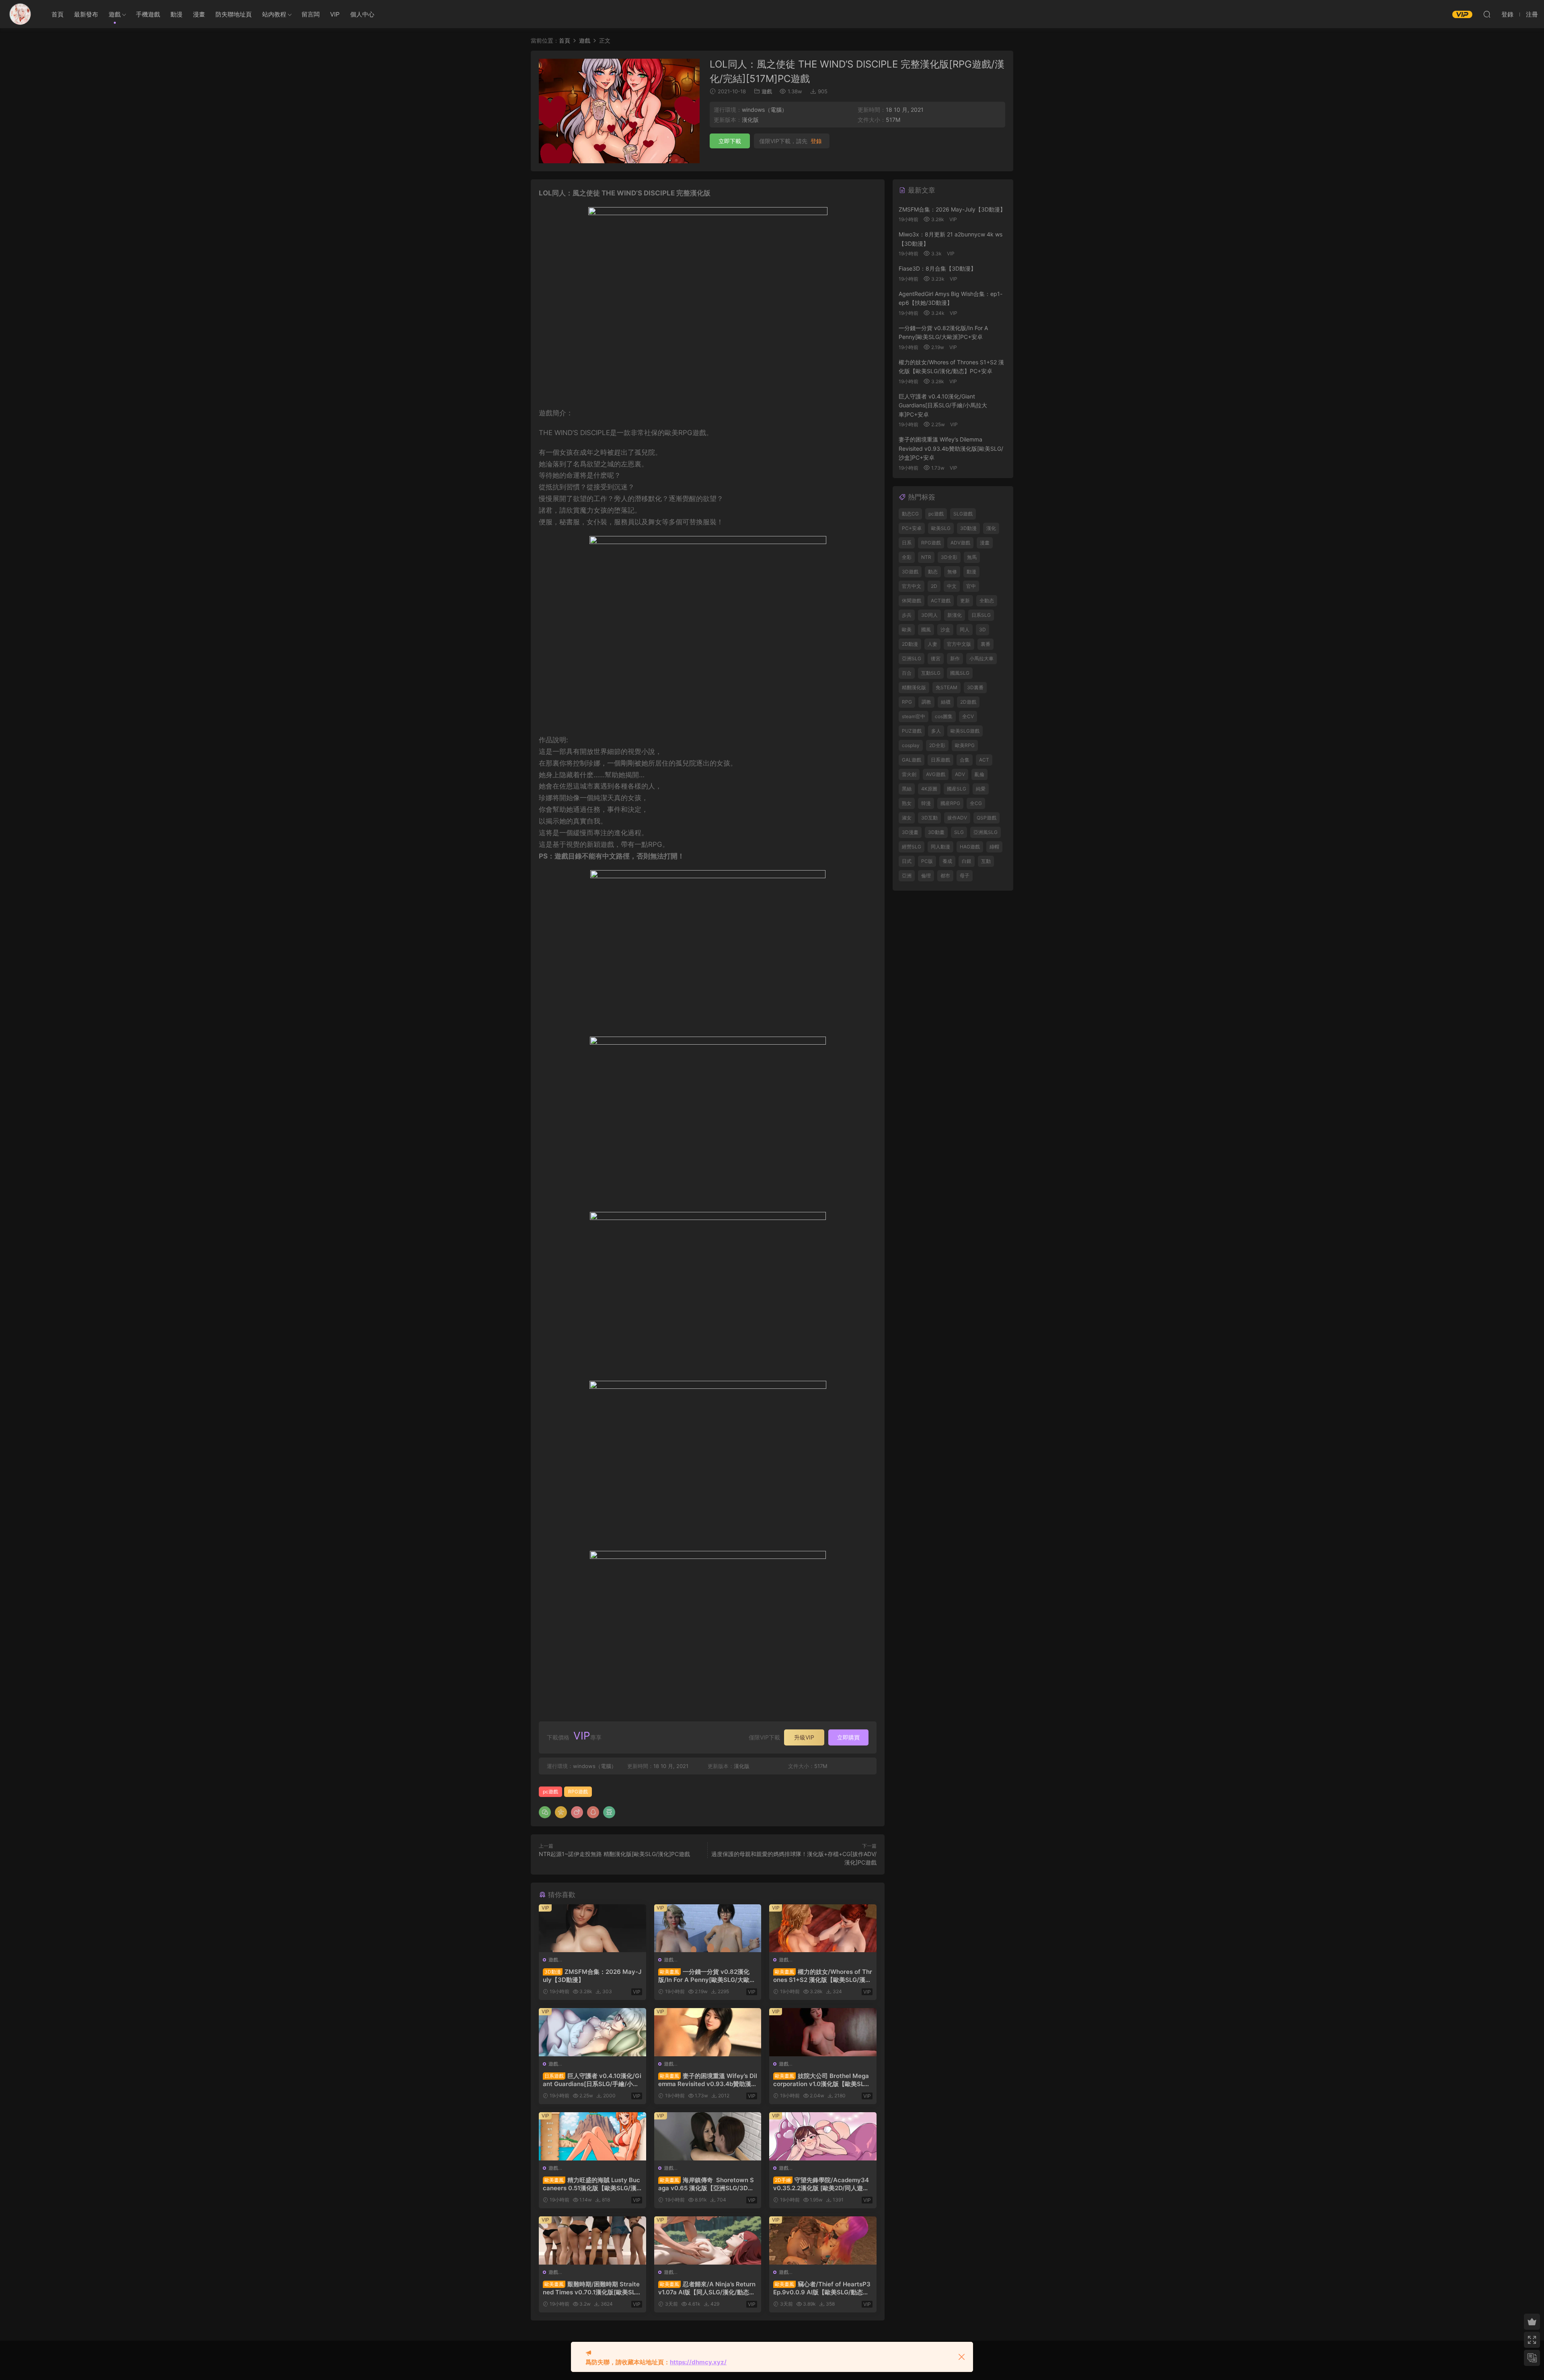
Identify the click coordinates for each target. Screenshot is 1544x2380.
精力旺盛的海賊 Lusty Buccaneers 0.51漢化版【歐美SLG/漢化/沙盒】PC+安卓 (591, 2184)
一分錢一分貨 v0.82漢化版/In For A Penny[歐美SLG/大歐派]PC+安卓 (704, 1976)
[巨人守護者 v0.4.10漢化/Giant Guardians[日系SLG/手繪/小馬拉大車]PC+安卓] (592, 2032)
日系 (907, 543)
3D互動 (929, 818)
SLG (959, 832)
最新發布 (86, 14)
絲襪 (946, 702)
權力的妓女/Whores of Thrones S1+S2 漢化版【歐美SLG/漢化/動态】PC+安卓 (823, 1976)
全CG (976, 803)
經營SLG (912, 847)
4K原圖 (929, 789)
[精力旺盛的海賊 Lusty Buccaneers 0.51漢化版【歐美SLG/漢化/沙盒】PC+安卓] (592, 2136)
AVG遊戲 (936, 774)
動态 (933, 572)
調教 (926, 702)
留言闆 (311, 14)
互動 (986, 861)
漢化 (991, 528)
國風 (926, 629)
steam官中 (914, 716)
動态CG (910, 514)
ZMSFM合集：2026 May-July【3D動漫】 (592, 1976)
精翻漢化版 (914, 687)
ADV (960, 774)
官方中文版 (959, 644)
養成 (947, 861)
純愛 (981, 789)
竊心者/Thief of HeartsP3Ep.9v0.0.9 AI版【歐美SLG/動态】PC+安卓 (822, 2288)
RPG (907, 702)
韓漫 (926, 803)
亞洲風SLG (986, 832)
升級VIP (804, 1737)
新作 (955, 658)
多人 (936, 731)
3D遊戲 (910, 572)
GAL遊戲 (912, 760)
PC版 (927, 861)
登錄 (816, 141)
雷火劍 (909, 774)
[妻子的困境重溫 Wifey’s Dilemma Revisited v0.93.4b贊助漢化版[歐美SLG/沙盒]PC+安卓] (708, 2032)
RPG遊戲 (578, 1792)
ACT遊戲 (941, 601)
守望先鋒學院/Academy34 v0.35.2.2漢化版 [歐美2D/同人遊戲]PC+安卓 (822, 2184)
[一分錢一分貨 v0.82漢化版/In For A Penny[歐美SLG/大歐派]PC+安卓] (708, 1928)
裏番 (986, 644)
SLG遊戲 (963, 514)
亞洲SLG (912, 658)
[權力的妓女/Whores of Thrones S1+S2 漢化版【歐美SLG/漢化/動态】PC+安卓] (823, 1928)
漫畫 (199, 14)
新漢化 (955, 615)
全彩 (907, 557)
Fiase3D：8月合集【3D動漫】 (937, 268)
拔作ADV (957, 818)
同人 (965, 629)
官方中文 (912, 586)
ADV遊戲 (960, 543)
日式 (907, 861)
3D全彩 (949, 557)
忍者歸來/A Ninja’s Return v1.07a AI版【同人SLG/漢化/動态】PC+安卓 (707, 2288)
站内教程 (274, 14)
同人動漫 (940, 847)
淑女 (907, 818)
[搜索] (1487, 14)
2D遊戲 (968, 702)
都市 (945, 876)
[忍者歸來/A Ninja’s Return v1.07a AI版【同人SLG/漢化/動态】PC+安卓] (708, 2240)
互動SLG (931, 673)
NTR (926, 557)
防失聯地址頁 (234, 14)
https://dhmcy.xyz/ (698, 2362)
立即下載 (730, 141)
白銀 (967, 861)
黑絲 (907, 789)
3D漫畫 (910, 832)
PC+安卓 (912, 528)
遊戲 (115, 14)
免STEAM (947, 687)
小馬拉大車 (981, 658)
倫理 (926, 876)
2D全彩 (937, 745)
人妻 (932, 644)
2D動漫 (910, 644)
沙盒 (945, 629)
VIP (335, 14)
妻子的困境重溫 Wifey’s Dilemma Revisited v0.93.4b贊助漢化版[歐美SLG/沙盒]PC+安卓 (708, 2080)
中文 (952, 586)
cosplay (911, 745)
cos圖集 (944, 716)
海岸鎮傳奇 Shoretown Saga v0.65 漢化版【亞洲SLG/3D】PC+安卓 (706, 2184)
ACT (984, 760)
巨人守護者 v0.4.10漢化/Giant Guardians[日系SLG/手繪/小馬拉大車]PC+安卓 (592, 2080)
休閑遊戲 (912, 601)
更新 (965, 601)
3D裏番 (975, 687)
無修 (952, 572)
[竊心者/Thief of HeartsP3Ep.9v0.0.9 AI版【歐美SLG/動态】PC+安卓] (823, 2240)
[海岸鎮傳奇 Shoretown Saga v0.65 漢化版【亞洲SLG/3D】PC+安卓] (708, 2136)
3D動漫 (968, 528)
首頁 (57, 14)
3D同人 (929, 615)
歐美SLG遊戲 (965, 731)
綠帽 (994, 847)
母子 (965, 876)
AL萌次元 (20, 14)
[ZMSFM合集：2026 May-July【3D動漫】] (592, 1928)
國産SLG (957, 789)
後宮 (936, 658)
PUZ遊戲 (912, 731)
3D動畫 (936, 832)
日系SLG (981, 615)
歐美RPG (965, 745)
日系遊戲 (940, 760)
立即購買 (848, 1737)
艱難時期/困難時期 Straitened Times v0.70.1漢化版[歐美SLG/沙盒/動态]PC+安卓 (591, 2288)
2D (934, 586)
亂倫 (979, 774)
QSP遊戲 (987, 818)
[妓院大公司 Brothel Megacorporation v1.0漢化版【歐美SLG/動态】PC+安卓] (823, 2032)
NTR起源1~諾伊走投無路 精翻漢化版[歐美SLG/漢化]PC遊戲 (614, 1854)
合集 (965, 760)
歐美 (907, 629)
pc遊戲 (550, 1792)
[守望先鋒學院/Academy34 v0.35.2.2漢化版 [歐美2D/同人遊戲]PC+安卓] (823, 2136)
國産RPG (950, 803)
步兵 (907, 615)
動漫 (177, 14)
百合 (907, 673)
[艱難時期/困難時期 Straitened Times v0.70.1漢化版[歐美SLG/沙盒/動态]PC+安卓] (592, 2240)
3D (982, 629)
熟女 (907, 803)
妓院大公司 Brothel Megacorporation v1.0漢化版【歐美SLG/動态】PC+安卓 (822, 2080)
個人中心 (362, 14)
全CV (968, 716)
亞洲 (907, 876)
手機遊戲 (148, 14)
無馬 (972, 557)
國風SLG (960, 673)
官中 (971, 586)
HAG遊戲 (970, 847)
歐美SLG (941, 528)
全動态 (987, 601)
